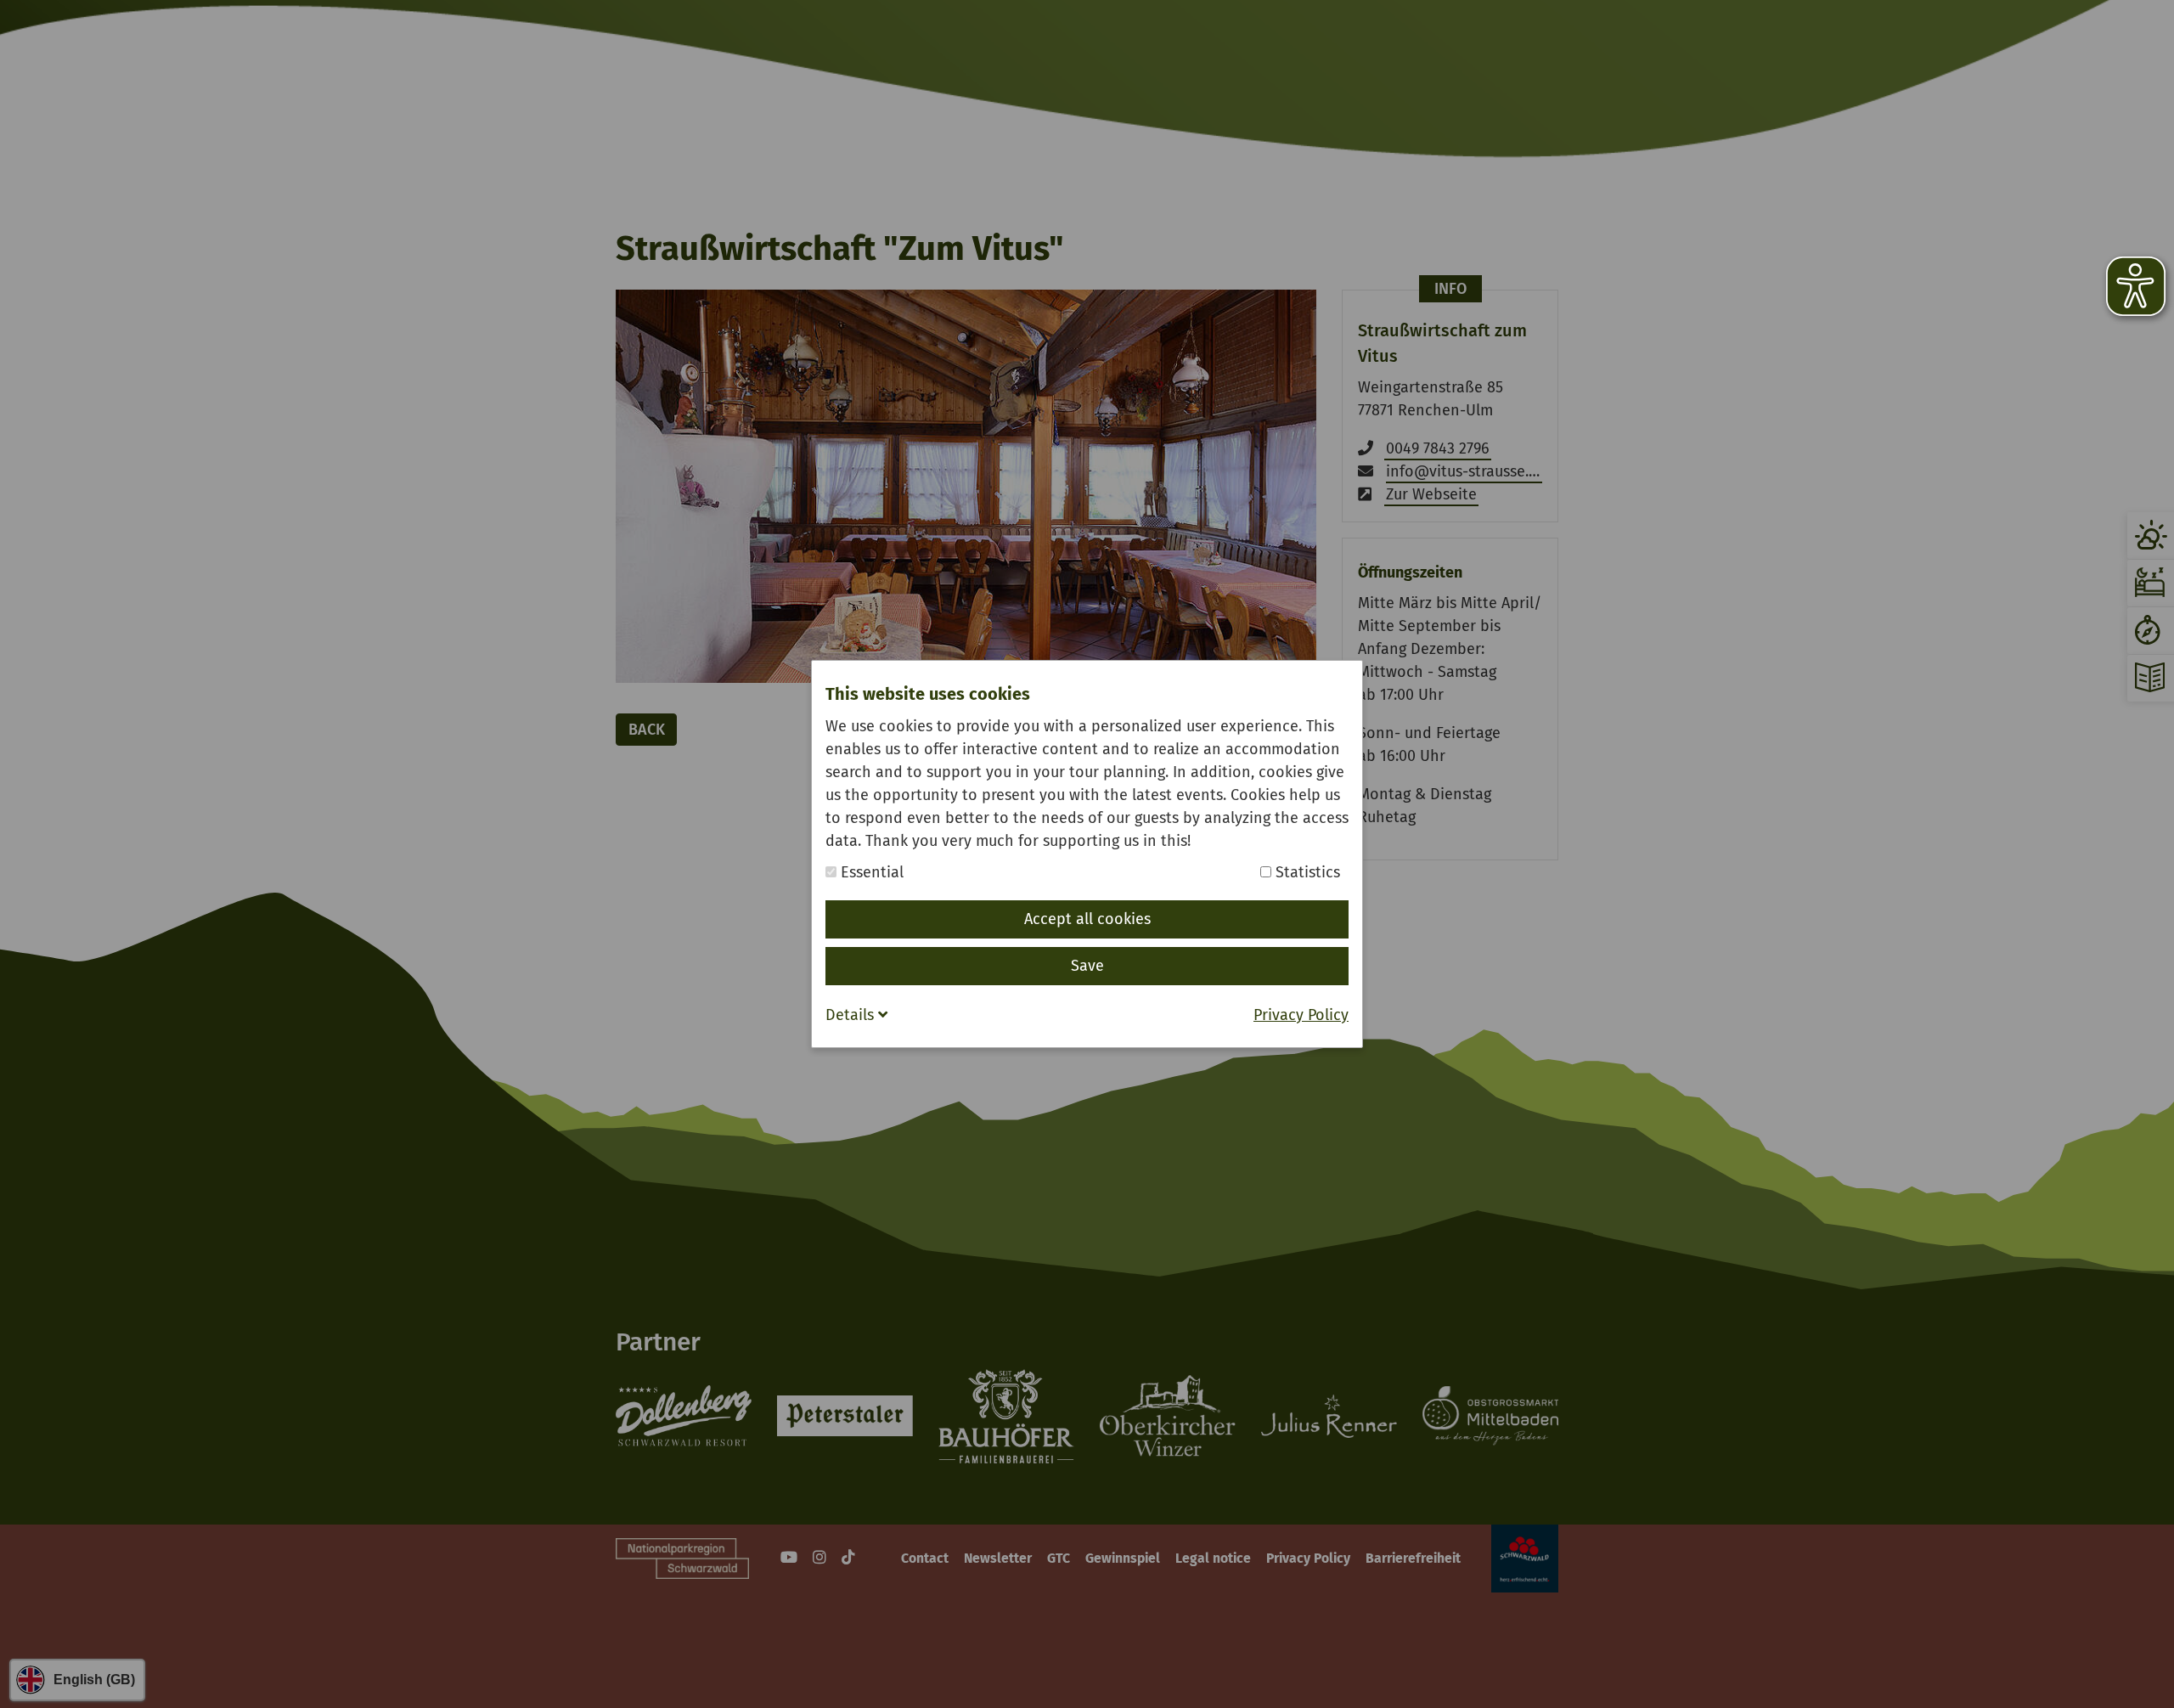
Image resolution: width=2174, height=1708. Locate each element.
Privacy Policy (1301, 1015)
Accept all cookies (1087, 919)
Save (1087, 966)
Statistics (1306, 872)
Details (852, 1015)
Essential (870, 872)
